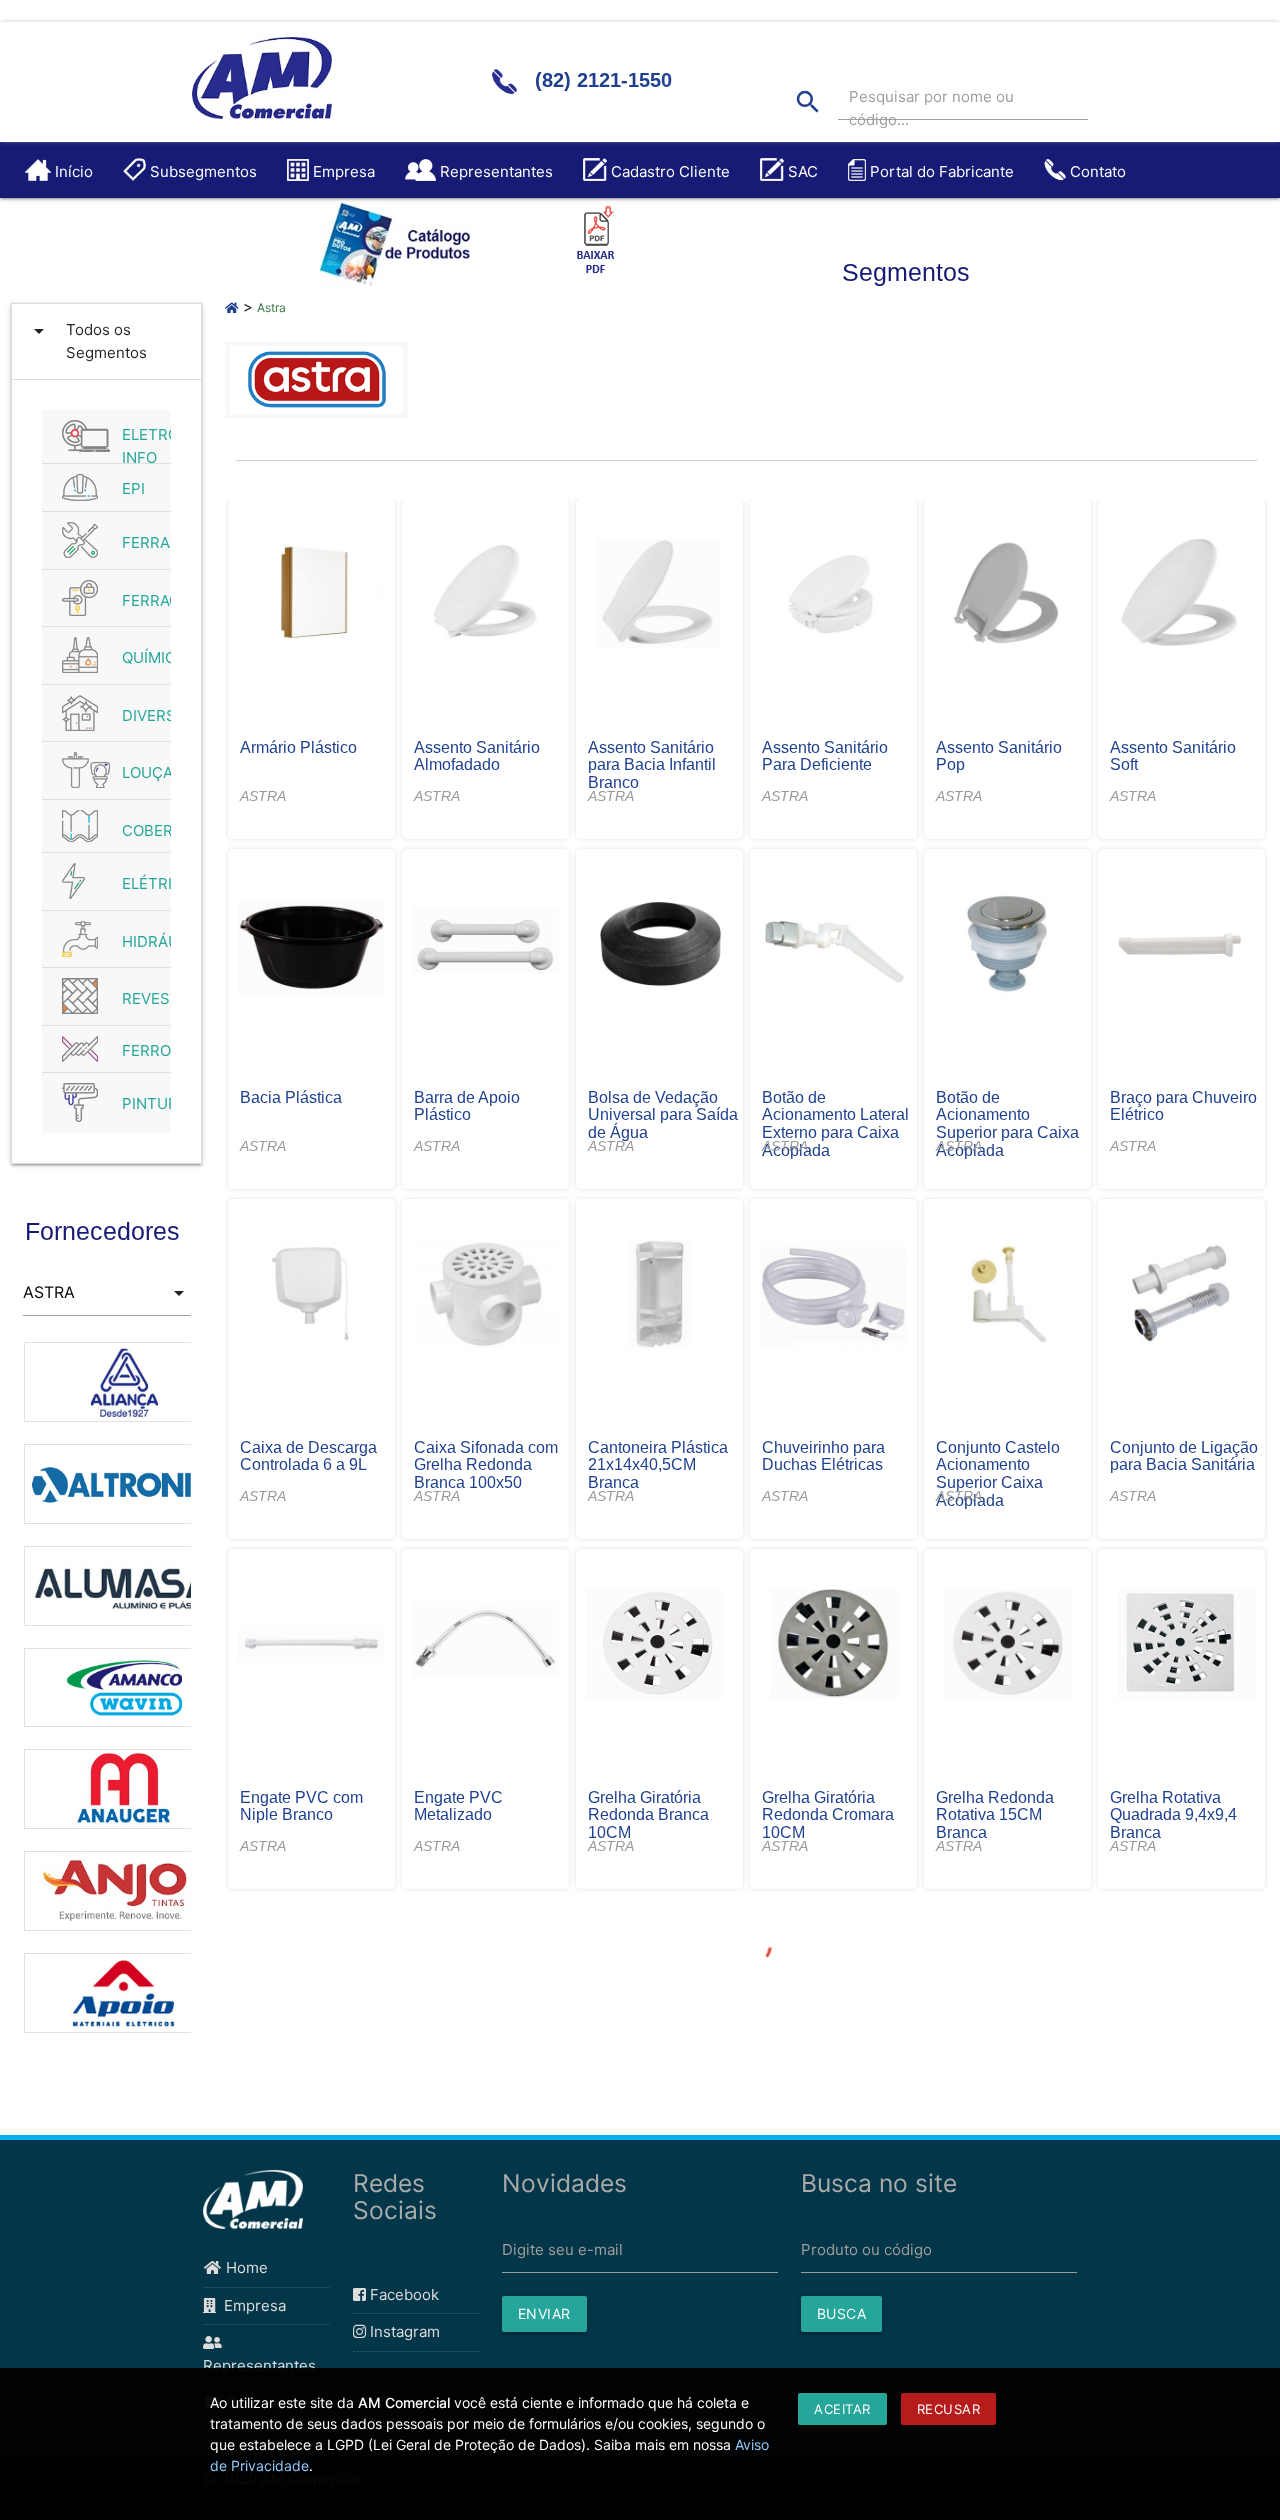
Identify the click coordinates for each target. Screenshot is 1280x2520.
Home (245, 2267)
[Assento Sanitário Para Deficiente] (834, 596)
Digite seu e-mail (562, 2249)
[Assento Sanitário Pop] (1008, 596)
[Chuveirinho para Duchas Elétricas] (834, 1296)
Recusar (949, 2409)
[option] (107, 1372)
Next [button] (206, 1696)
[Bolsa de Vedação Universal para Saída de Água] (660, 946)
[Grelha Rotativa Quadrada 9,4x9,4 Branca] (1182, 1646)
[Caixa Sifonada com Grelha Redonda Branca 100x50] (486, 1296)
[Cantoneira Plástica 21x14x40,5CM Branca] (660, 1296)
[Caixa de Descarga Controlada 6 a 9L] (312, 1296)
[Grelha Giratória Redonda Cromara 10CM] (834, 1646)
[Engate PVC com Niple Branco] (312, 1646)
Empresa (251, 2305)
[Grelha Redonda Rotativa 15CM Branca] (1008, 1646)
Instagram (403, 2331)
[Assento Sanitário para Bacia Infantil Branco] (660, 596)
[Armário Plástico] (312, 596)
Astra (271, 307)
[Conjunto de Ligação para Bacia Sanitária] (1182, 1296)
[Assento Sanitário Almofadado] (486, 596)
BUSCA (842, 2313)
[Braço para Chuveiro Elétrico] (1182, 946)
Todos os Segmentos (87, 340)
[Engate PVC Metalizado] (486, 1646)
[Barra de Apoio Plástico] (486, 946)
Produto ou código (866, 2249)
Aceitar (842, 2409)
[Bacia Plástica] (312, 946)
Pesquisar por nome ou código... (931, 108)
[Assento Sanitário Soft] (1182, 596)
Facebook (402, 2294)
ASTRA (263, 796)
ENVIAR (544, 2313)
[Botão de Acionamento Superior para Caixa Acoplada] (1008, 946)
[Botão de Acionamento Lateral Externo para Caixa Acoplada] (834, 946)
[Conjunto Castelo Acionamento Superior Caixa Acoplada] (1008, 1296)
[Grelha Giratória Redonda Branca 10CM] (660, 1646)
